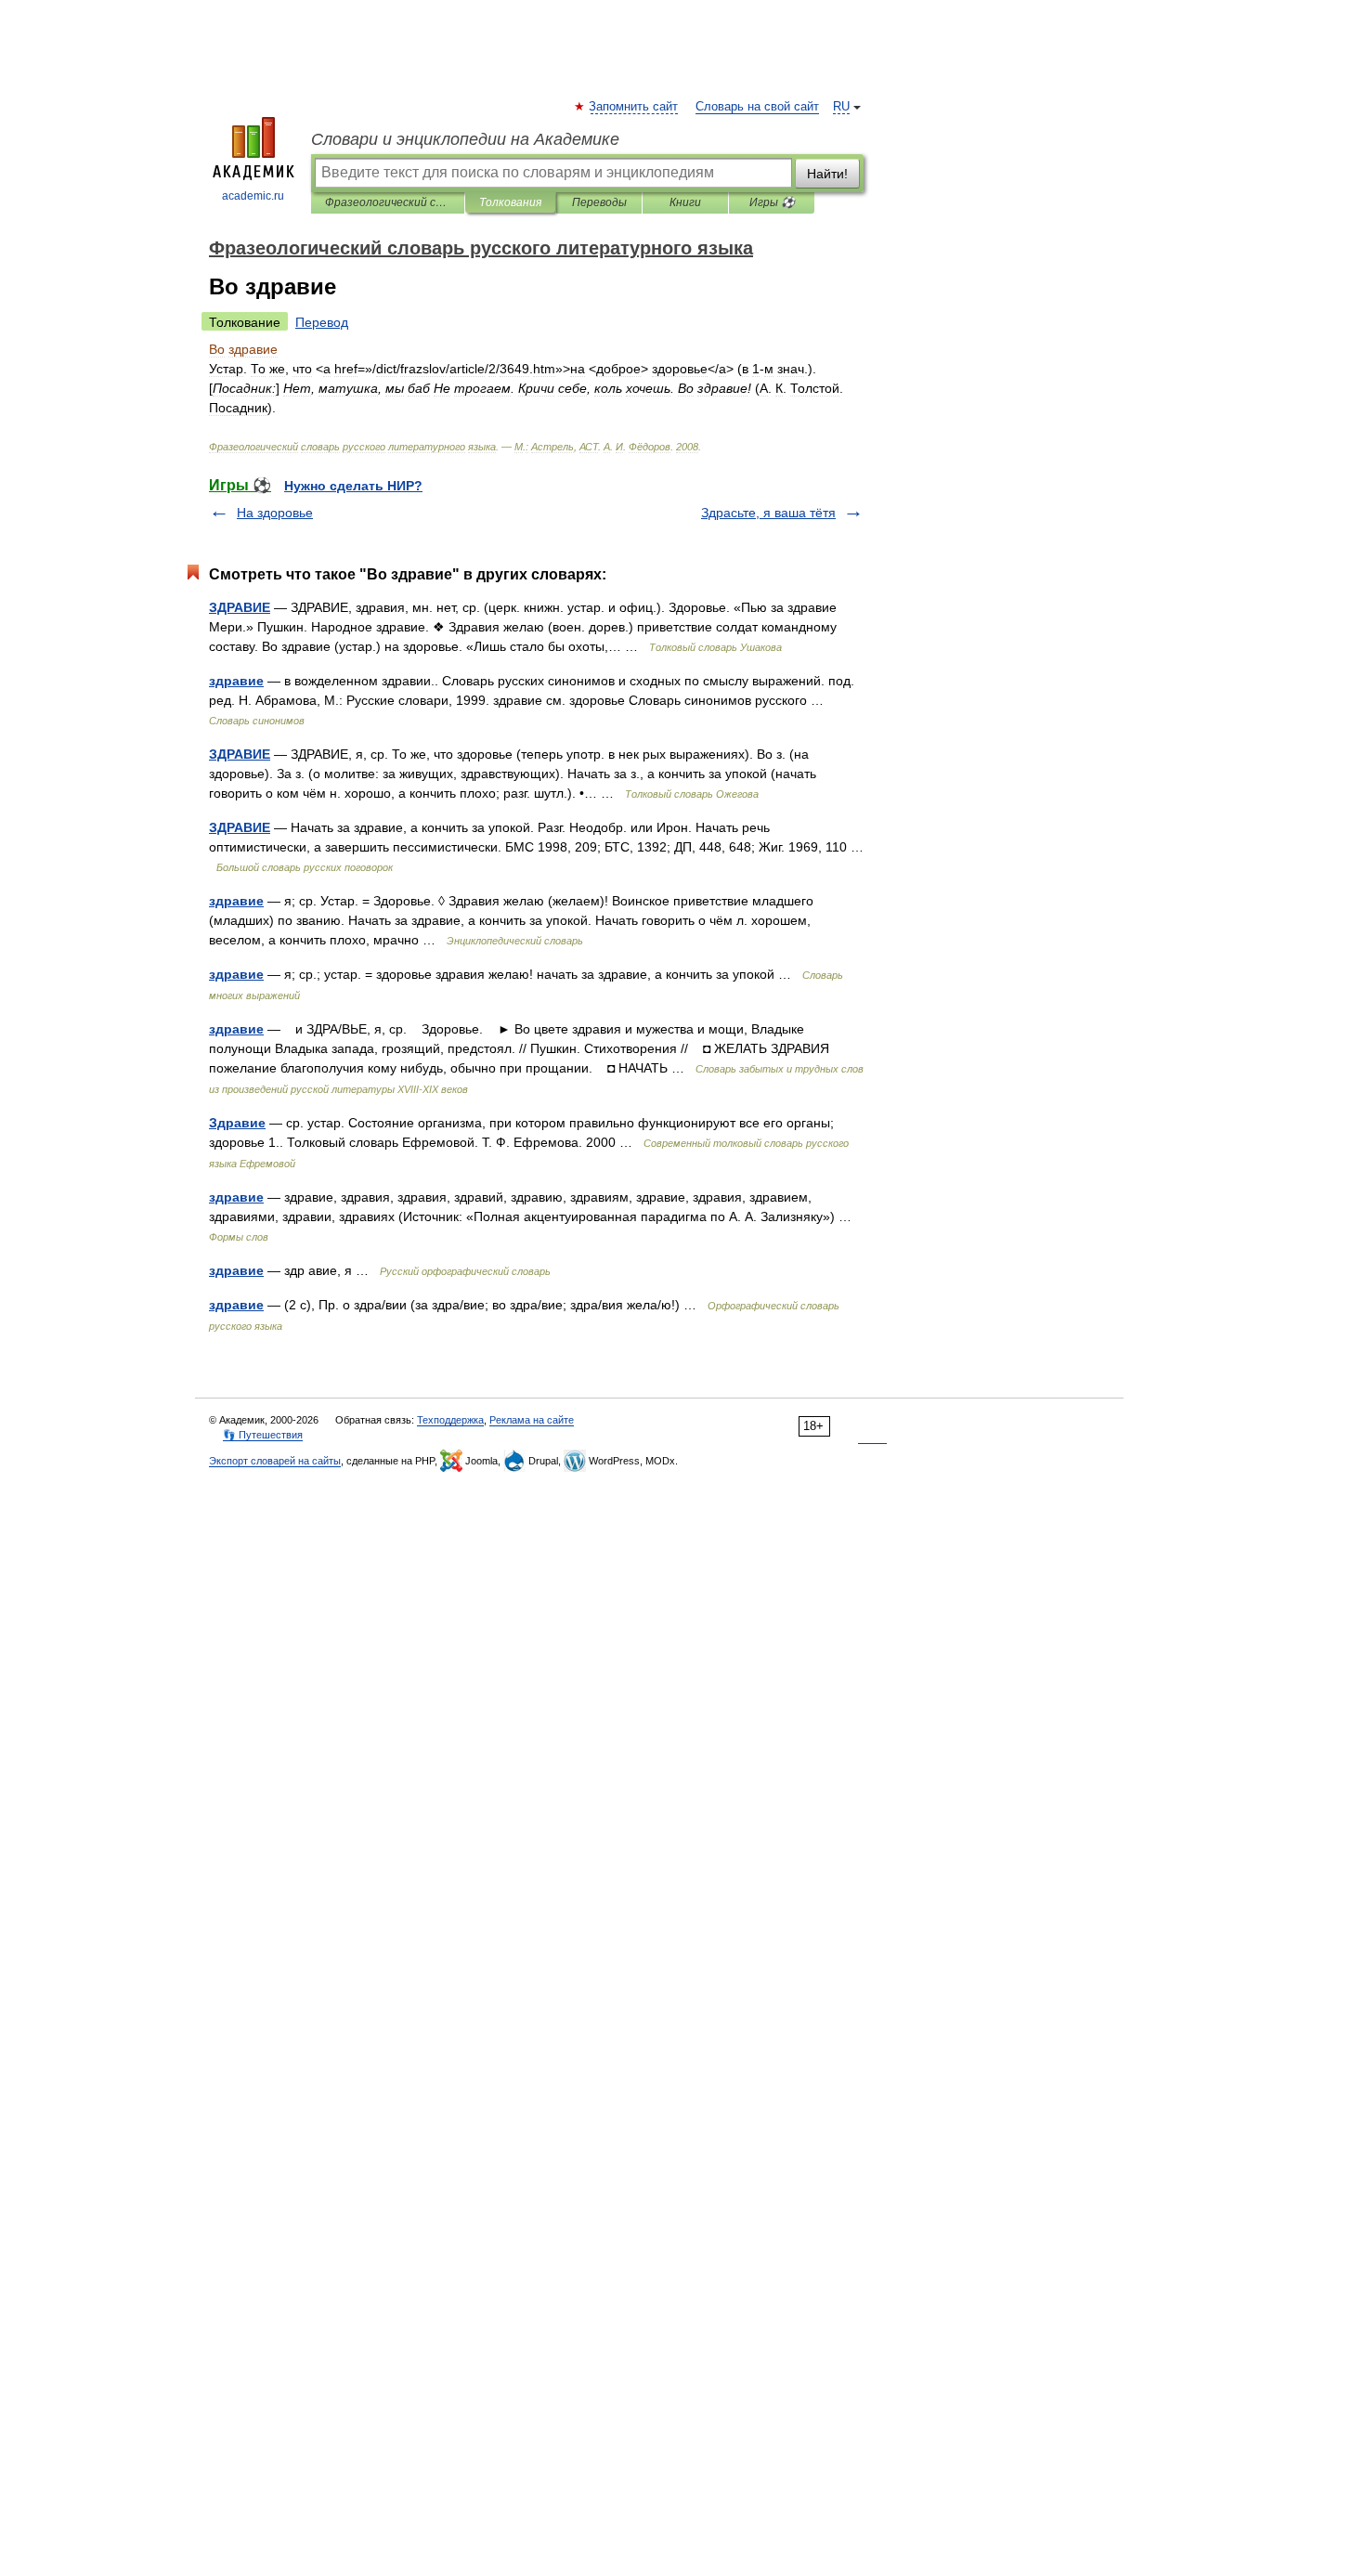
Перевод (322, 322)
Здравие (237, 1123)
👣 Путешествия (263, 1435)
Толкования (510, 202)
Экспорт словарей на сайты (275, 1461)
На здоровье (275, 513)
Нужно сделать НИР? (353, 486)
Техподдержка (450, 1420)
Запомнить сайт (634, 107)
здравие (236, 681)
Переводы (599, 202)
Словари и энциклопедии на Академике (465, 139)
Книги (685, 202)
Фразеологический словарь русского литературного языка (388, 202)
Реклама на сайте (532, 1420)
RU (841, 107)
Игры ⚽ (772, 202)
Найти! (827, 174)
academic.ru (253, 196)
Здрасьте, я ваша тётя (768, 513)
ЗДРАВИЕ (240, 607)
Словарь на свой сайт (757, 107)
